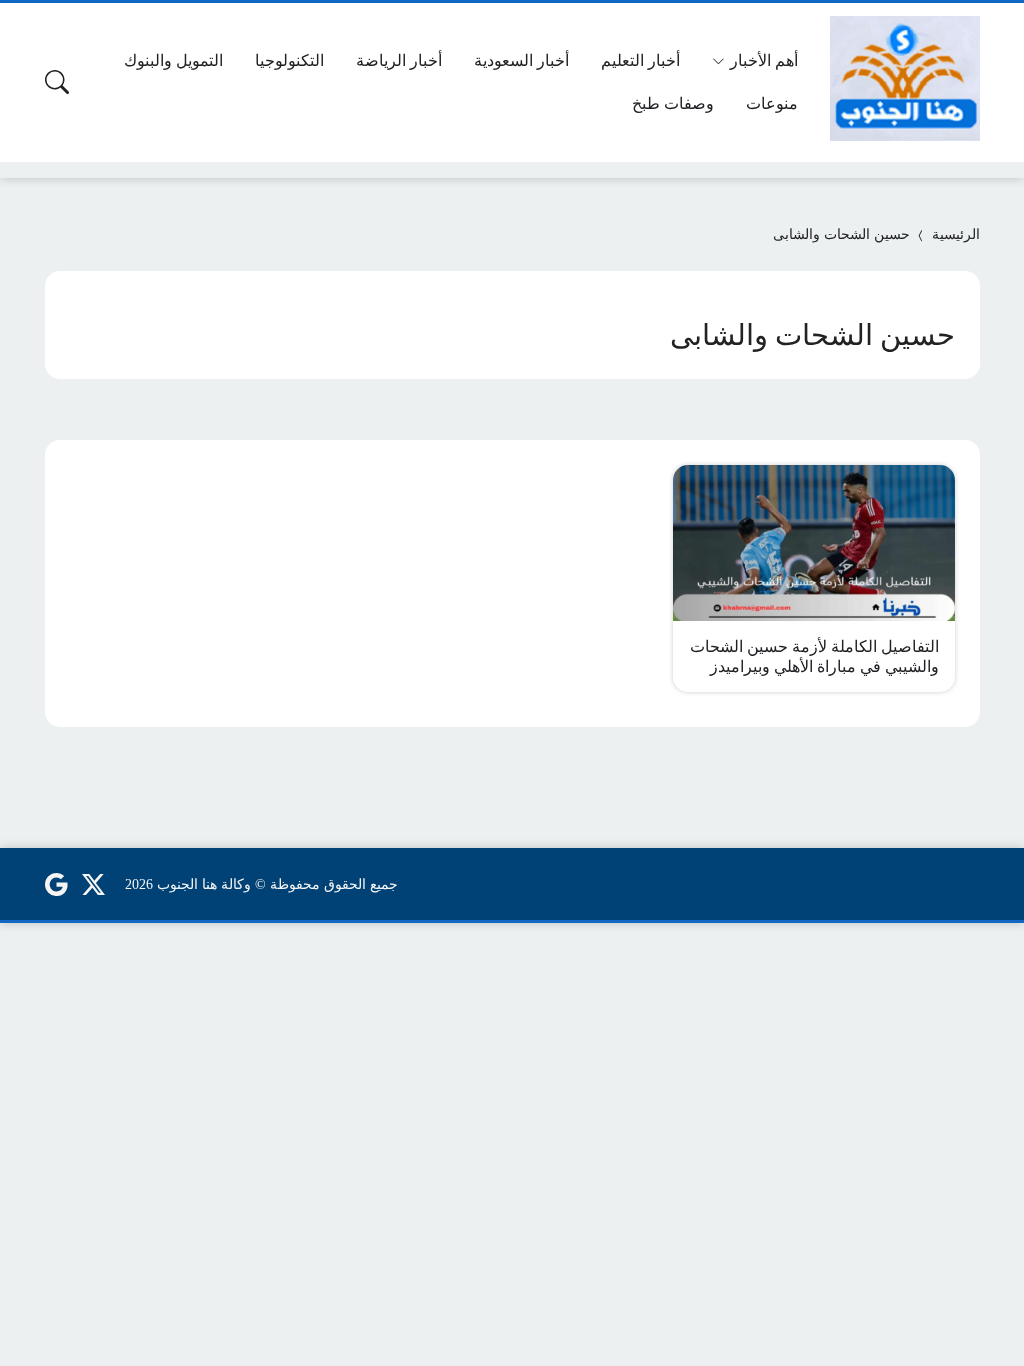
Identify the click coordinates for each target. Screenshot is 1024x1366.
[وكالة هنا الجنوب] (905, 78)
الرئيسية (956, 234)
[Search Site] (57, 82)
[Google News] (56, 884)
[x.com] (94, 884)
